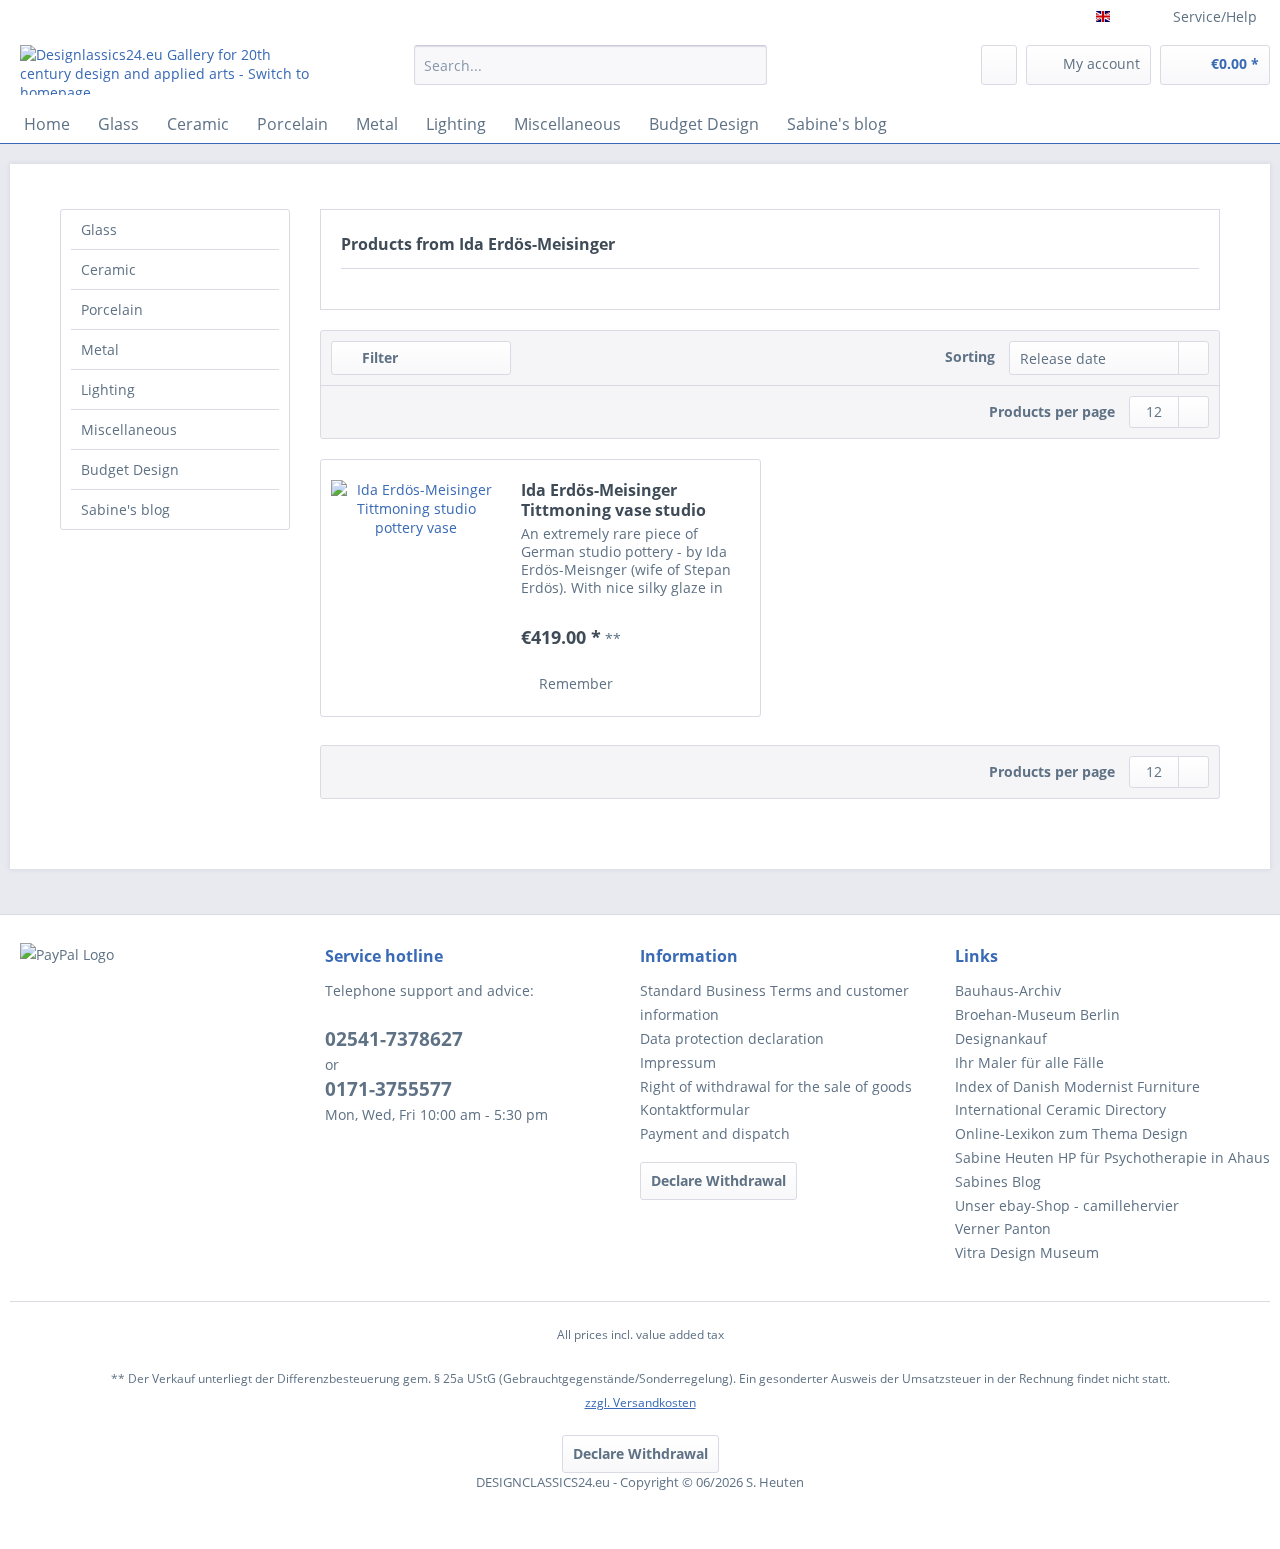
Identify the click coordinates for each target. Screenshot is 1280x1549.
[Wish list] (999, 65)
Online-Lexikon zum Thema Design (1071, 1133)
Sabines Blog (998, 1181)
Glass (99, 229)
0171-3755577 (388, 1089)
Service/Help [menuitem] (1215, 16)
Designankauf (1001, 1038)
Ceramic (108, 269)
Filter (378, 357)
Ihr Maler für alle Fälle (1029, 1062)
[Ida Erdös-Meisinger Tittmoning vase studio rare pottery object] (416, 588)
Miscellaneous (129, 429)
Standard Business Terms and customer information (774, 1002)
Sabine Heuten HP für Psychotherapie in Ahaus (1112, 1157)
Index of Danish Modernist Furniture (1077, 1086)
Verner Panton (1003, 1228)
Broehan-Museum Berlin (1037, 1014)
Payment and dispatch (715, 1133)
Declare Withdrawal (718, 1180)
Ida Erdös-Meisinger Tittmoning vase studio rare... (613, 500)
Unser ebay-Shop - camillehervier (1067, 1205)
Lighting (108, 389)
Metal (100, 349)
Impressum (678, 1062)
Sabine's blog (125, 509)
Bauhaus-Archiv (1008, 990)
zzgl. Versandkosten (640, 1402)
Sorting (970, 356)
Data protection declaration (732, 1038)
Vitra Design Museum (1027, 1252)
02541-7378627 (394, 1039)
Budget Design (130, 469)
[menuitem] (590, 74)
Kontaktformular (695, 1109)
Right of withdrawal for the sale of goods (776, 1086)
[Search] (748, 65)
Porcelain (112, 309)
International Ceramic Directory (1060, 1109)
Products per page (1052, 411)
